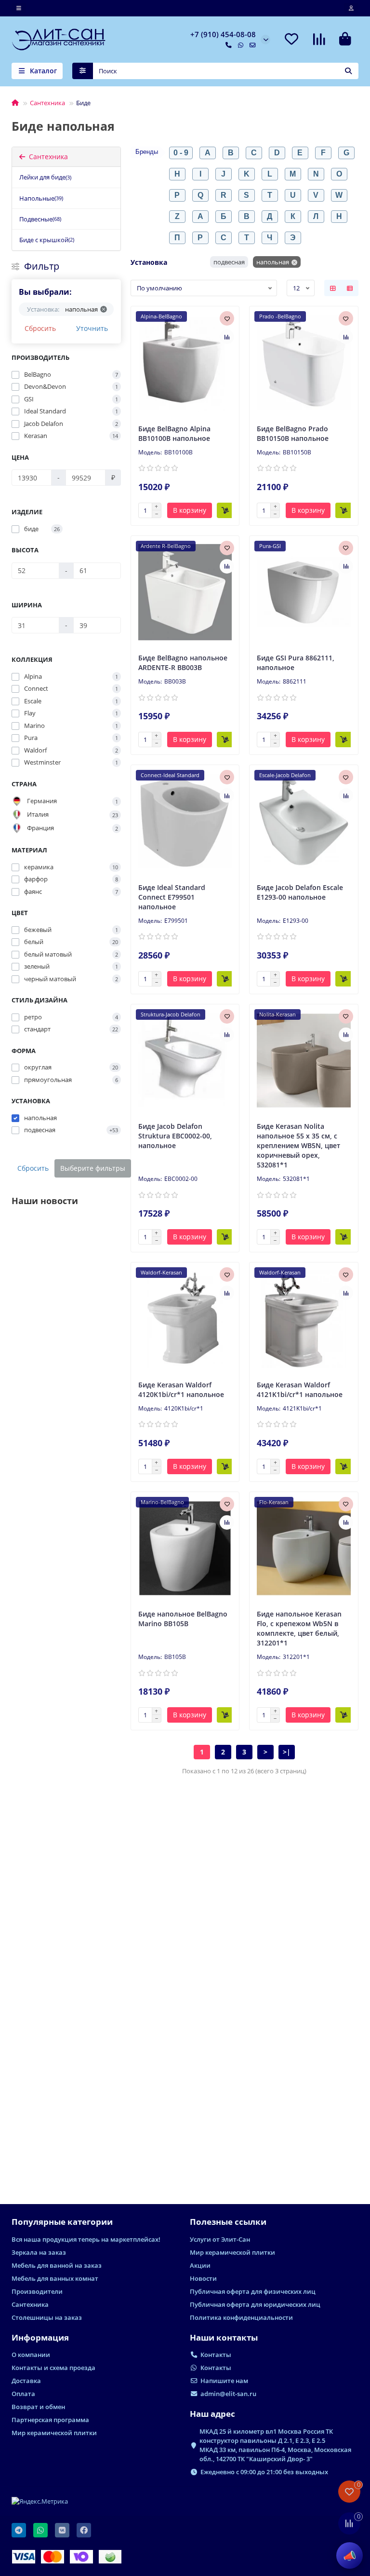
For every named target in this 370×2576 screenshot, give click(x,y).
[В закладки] (227, 318)
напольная (273, 262)
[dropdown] (19, 8)
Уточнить (92, 328)
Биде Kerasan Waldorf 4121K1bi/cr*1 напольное (300, 1390)
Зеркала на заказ (39, 2252)
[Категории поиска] (83, 71)
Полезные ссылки (228, 2222)
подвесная (229, 262)
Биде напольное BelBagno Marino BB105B (183, 1619)
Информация (40, 2337)
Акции (200, 2265)
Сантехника (47, 103)
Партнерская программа (50, 2420)
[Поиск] (348, 71)
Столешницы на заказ (47, 2317)
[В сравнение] (227, 337)
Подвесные (40, 219)
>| (287, 1752)
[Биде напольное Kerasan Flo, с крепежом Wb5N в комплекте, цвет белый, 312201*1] (304, 1548)
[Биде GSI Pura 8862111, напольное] (304, 592)
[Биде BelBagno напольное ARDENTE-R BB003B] (185, 592)
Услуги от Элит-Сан (220, 2239)
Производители (37, 2291)
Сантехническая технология (29, 1504)
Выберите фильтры (93, 1168)
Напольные (41, 198)
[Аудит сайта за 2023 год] (66, 1658)
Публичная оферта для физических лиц (253, 2291)
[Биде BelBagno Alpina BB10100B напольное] (185, 363)
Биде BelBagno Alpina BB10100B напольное (174, 433)
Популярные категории (62, 2222)
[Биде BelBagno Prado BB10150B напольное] (304, 363)
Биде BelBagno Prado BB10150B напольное (293, 433)
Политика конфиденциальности (241, 2317)
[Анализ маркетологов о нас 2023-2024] (66, 1259)
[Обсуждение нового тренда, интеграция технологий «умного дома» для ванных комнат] (66, 1449)
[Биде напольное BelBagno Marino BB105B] (185, 1548)
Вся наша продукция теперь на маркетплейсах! (86, 2239)
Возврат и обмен (38, 2407)
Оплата (23, 2394)
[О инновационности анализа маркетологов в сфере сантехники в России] (66, 1839)
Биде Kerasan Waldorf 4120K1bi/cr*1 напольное (181, 1390)
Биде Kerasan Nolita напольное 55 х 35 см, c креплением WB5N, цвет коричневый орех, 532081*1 (298, 1145)
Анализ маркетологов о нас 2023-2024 (62, 1336)
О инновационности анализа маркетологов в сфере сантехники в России (64, 1921)
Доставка (26, 2381)
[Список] (350, 288)
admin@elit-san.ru (228, 2394)
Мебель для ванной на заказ (57, 2265)
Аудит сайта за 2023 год (55, 1731)
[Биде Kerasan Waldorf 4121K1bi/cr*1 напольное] (304, 1319)
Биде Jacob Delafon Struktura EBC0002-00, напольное (175, 1136)
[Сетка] (333, 288)
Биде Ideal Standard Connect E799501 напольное (172, 897)
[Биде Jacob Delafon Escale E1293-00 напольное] (304, 822)
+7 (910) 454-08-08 (223, 34)
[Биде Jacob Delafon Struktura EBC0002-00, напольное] (185, 1061)
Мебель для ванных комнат (55, 2278)
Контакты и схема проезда (53, 2368)
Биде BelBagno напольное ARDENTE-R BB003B (183, 663)
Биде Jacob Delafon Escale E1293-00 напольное (300, 892)
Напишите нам (224, 2381)
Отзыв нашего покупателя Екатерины (60, 2116)
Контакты (216, 2355)
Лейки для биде (45, 177)
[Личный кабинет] (351, 8)
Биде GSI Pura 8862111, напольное (296, 663)
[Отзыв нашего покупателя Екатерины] (66, 2039)
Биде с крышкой (47, 240)
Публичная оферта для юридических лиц (255, 2304)
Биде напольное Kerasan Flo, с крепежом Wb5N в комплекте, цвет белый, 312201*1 (299, 1628)
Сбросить (40, 328)
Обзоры (26, 2095)
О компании (31, 2355)
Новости (27, 1314)
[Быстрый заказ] (225, 510)
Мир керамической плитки (232, 2252)
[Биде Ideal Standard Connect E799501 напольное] (185, 822)
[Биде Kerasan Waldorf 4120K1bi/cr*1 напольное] (185, 1319)
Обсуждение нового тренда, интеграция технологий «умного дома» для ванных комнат (63, 1535)
